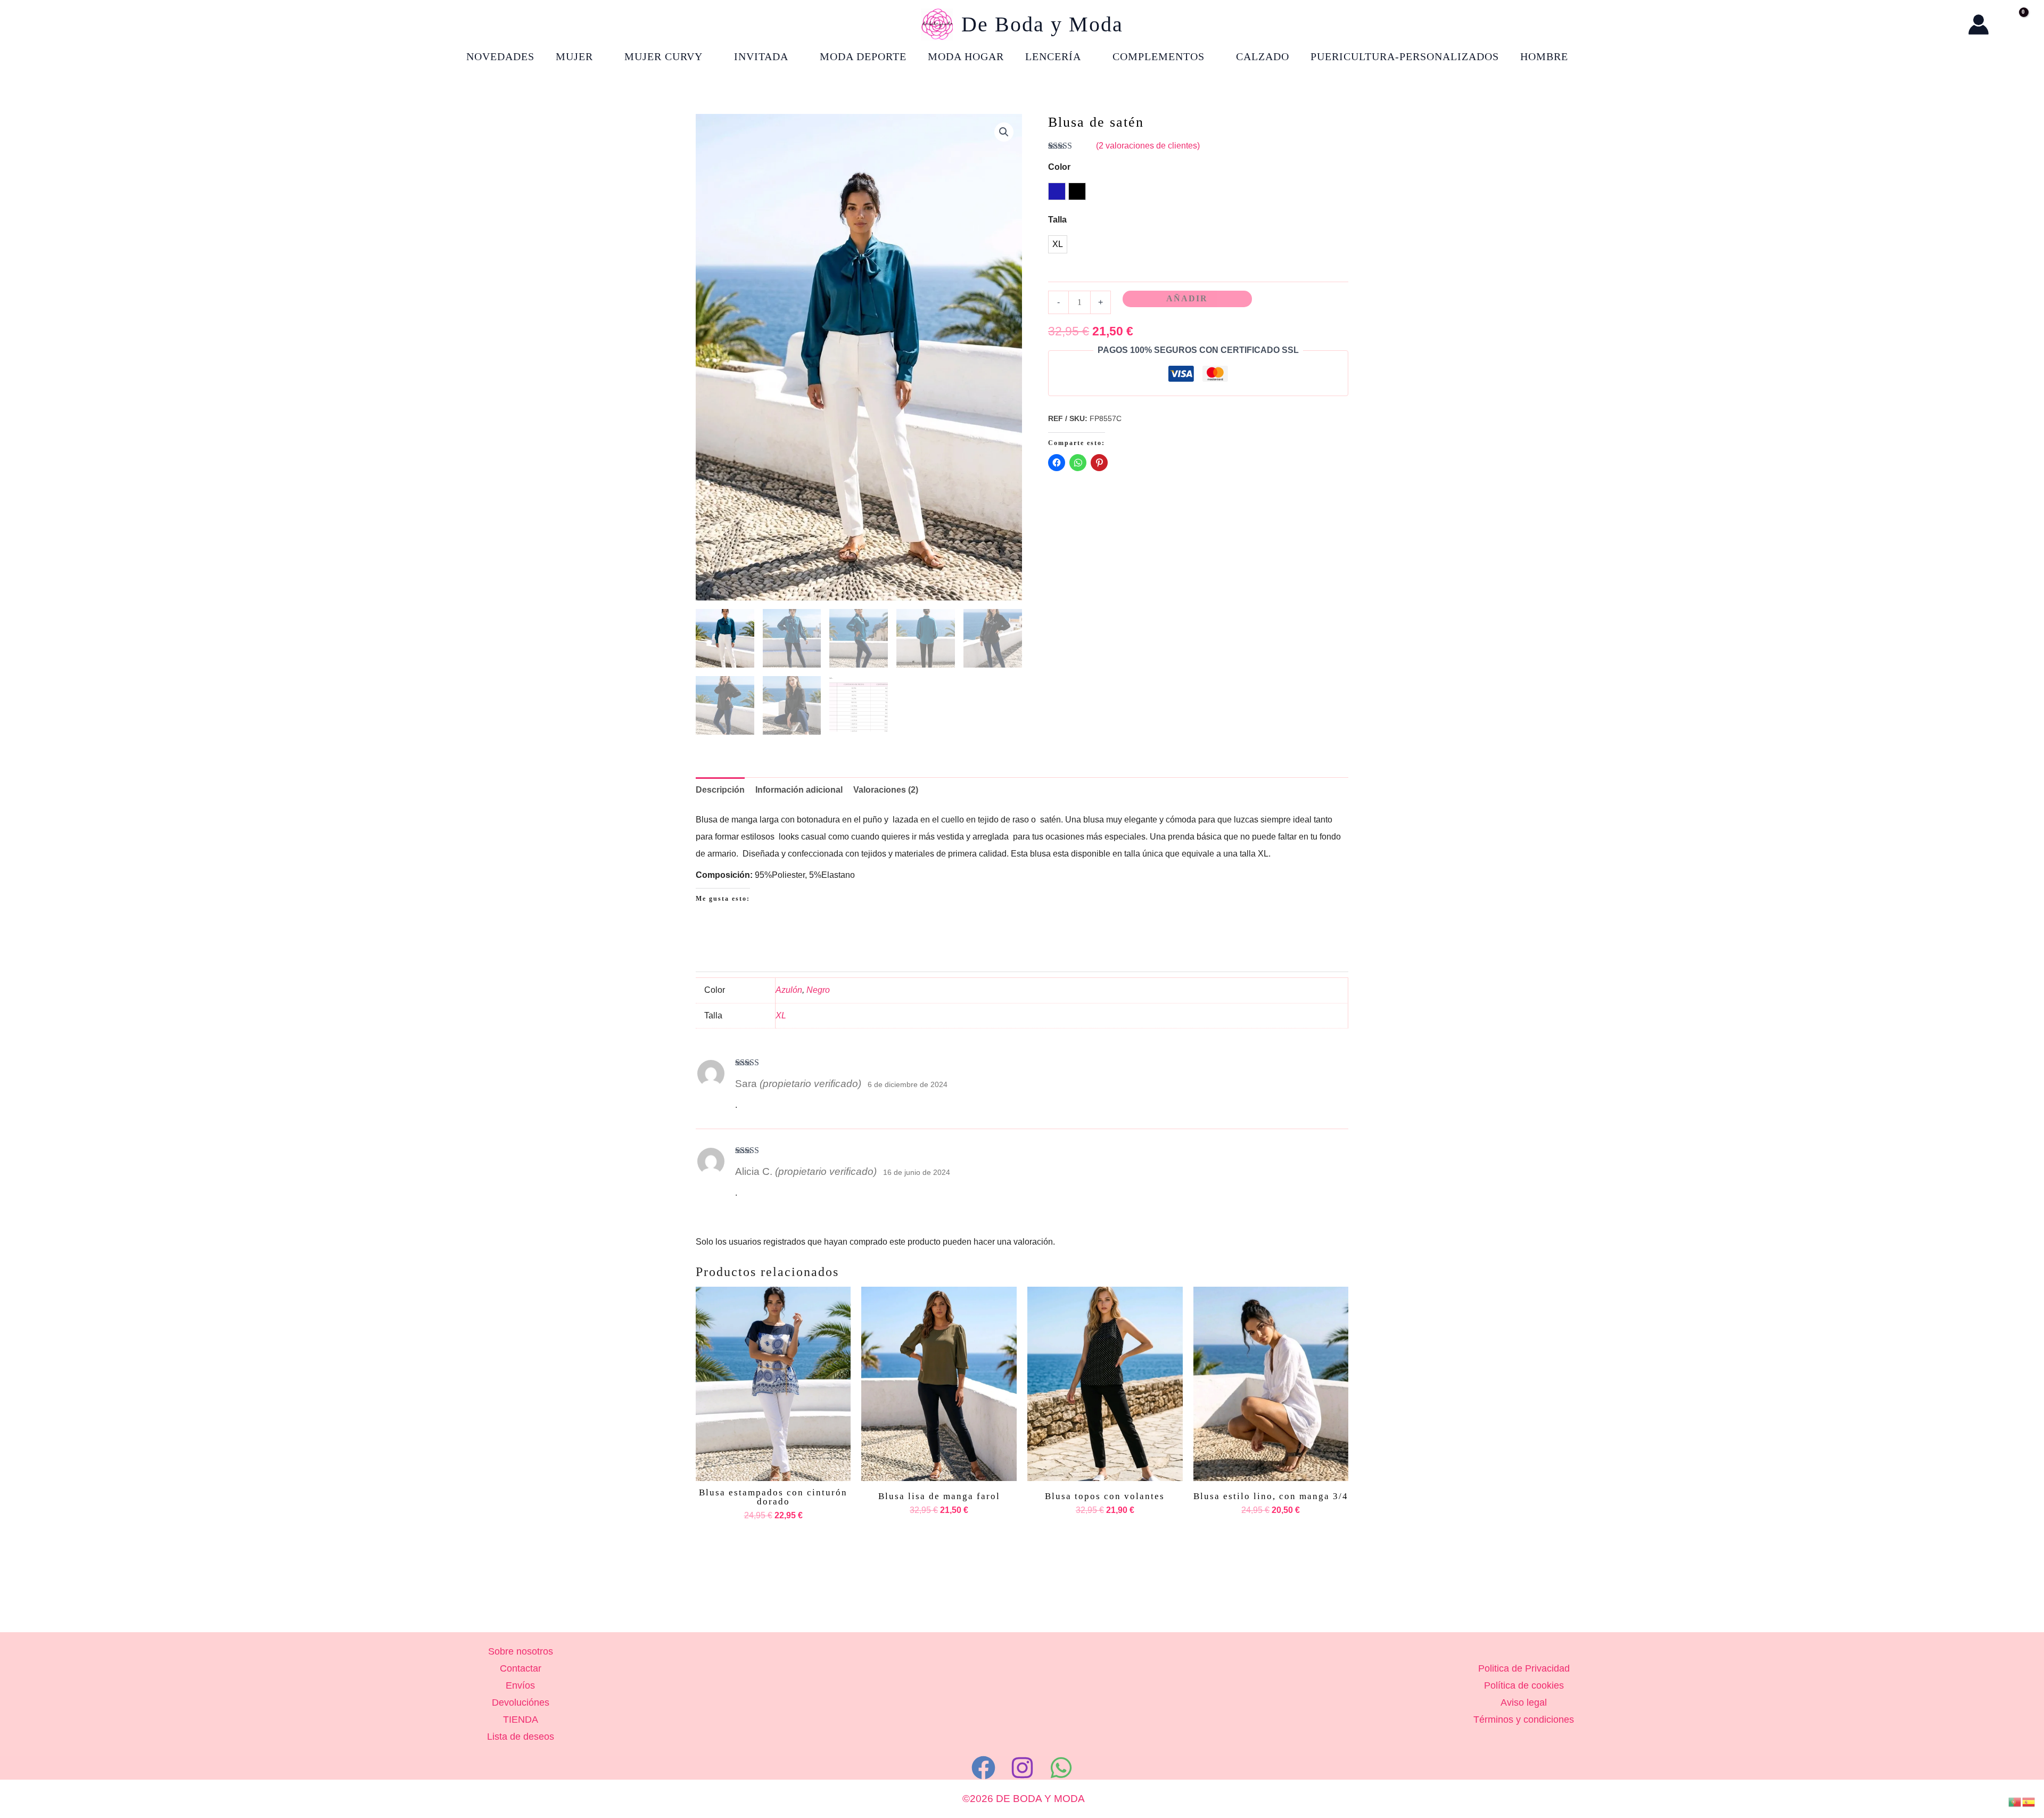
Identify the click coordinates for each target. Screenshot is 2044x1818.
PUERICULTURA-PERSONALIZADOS (1405, 56)
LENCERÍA (1053, 56)
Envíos (520, 1685)
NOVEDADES (500, 56)
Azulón (789, 990)
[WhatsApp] (1061, 1768)
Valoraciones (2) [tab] (886, 790)
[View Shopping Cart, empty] (2013, 24)
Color (1059, 167)
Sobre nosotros (521, 1651)
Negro (818, 990)
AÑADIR (1187, 298)
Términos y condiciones (1524, 1720)
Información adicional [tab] (799, 790)
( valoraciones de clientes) (1148, 146)
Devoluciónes (521, 1702)
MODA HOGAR (966, 56)
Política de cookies (1524, 1685)
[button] (1949, 25)
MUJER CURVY (664, 56)
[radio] (1057, 191)
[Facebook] (983, 1768)
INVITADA (761, 56)
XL (781, 1015)
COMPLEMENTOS (1159, 56)
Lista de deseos (521, 1737)
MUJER (574, 56)
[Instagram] (1022, 1768)
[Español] (2029, 1801)
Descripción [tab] (720, 790)
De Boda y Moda (1042, 24)
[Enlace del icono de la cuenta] (1979, 24)
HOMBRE (1544, 56)
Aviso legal (1524, 1702)
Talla (1057, 220)
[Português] (2015, 1801)
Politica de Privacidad (1524, 1668)
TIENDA (521, 1720)
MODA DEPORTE (863, 56)
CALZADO (1263, 56)
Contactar (521, 1668)
